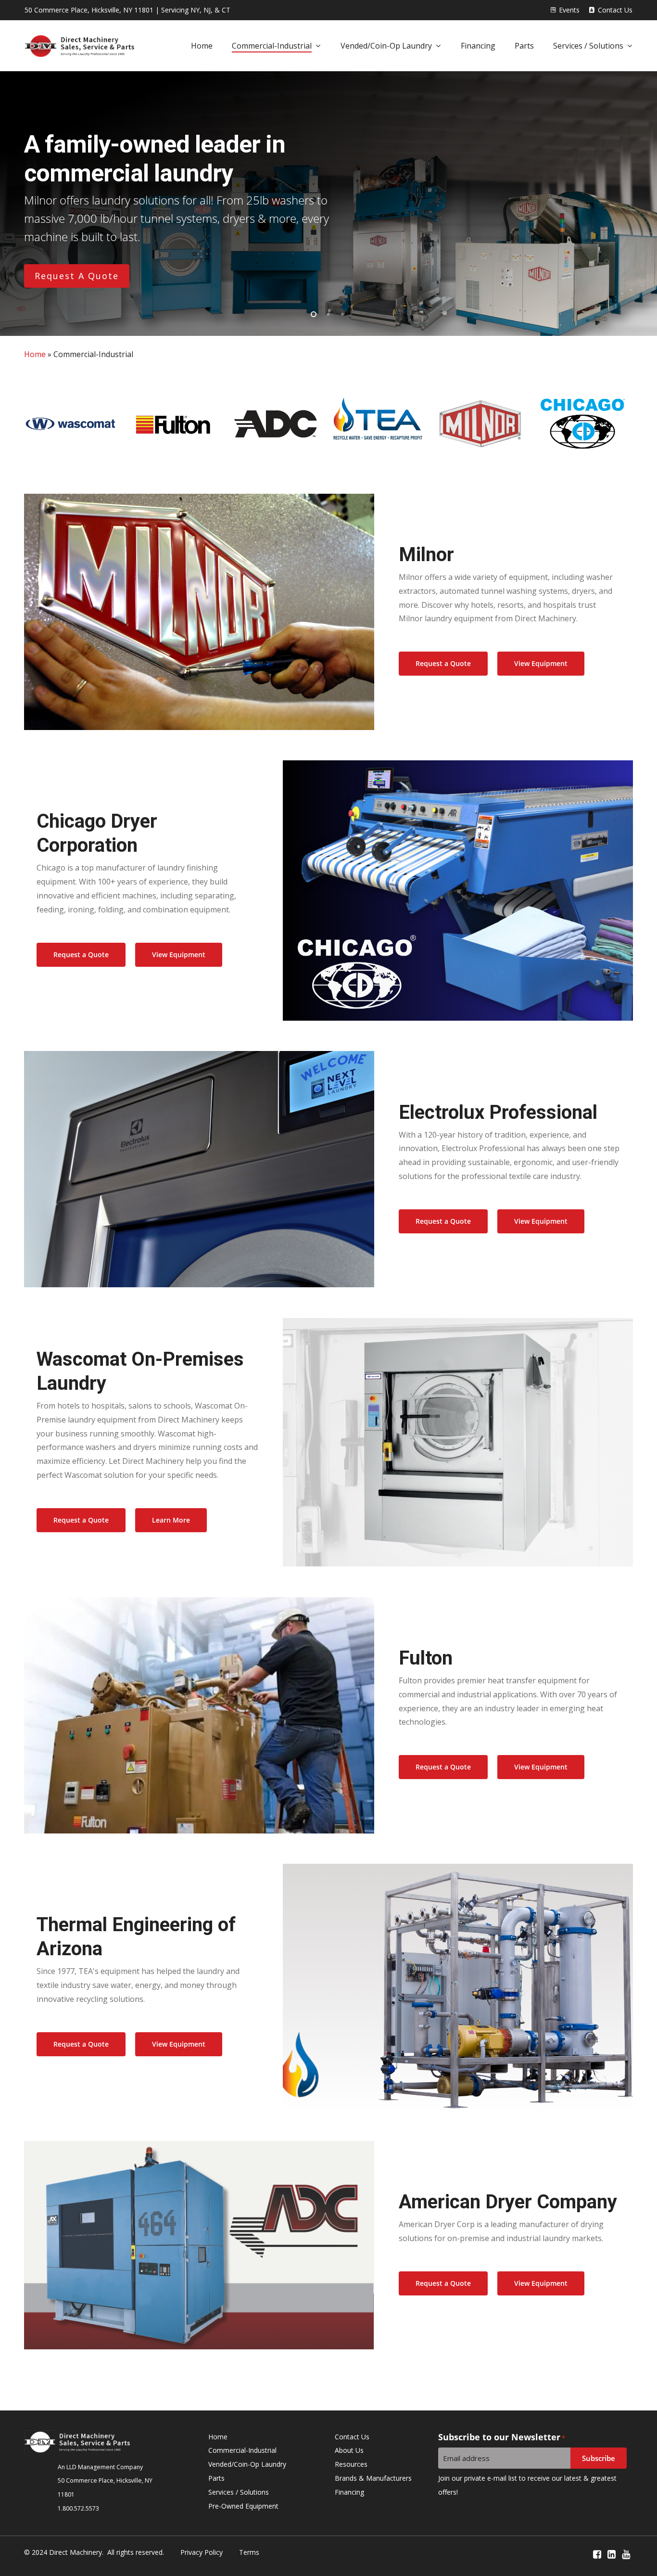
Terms (249, 2552)
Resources (351, 2464)
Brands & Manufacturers (373, 2478)
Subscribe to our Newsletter (502, 2437)
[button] (443, 664)
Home (35, 354)
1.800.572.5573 (78, 2508)
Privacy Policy (202, 2552)
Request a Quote (77, 276)
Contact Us (352, 2437)
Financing (349, 2492)
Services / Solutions (239, 2492)
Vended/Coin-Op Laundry (247, 2464)
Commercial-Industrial (242, 2450)
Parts (216, 2478)
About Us (349, 2450)
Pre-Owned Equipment (243, 2506)
